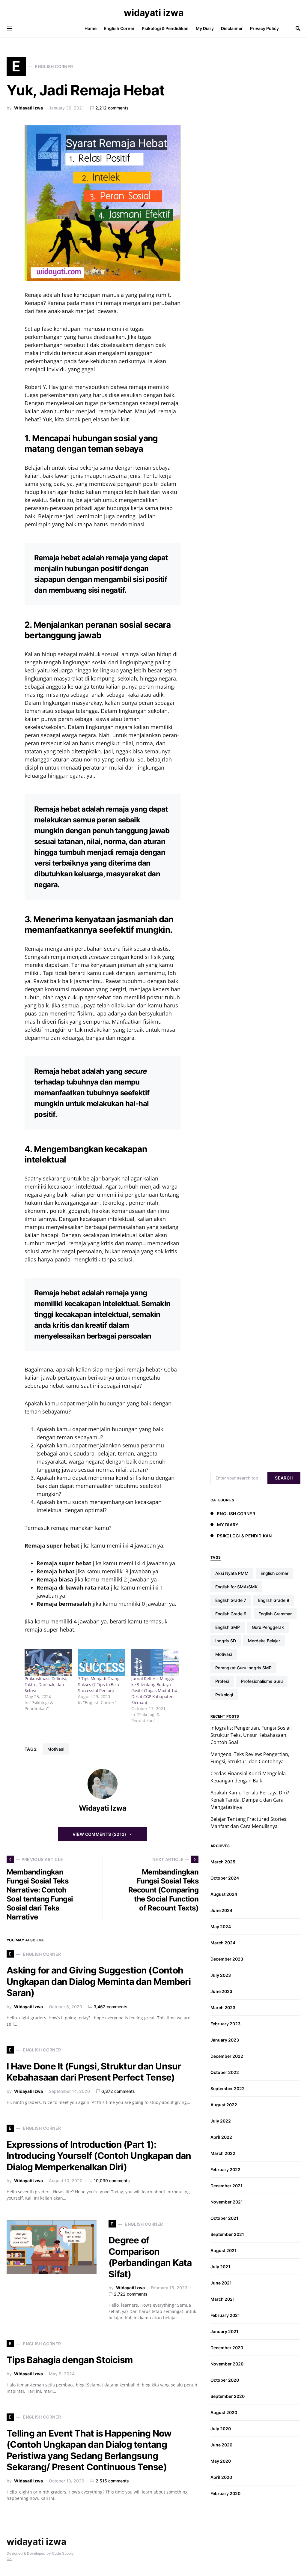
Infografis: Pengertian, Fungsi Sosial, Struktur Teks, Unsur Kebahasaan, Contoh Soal (251, 1735)
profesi (222, 1681)
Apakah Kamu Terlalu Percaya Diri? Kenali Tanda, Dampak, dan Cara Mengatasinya (250, 1800)
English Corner (236, 1514)
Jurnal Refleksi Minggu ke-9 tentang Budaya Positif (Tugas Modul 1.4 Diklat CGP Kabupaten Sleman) (154, 1690)
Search (284, 1478)
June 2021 (221, 2283)
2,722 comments (131, 2294)
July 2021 (220, 2267)
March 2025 (223, 1862)
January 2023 (225, 2040)
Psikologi (224, 1695)
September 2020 (228, 2396)
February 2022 (225, 2169)
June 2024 (221, 1910)
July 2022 (221, 2121)
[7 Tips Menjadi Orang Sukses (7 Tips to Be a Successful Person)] (102, 1662)
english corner (274, 1573)
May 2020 (221, 2461)
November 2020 (227, 2364)
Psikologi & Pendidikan (244, 1536)
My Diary (228, 1525)
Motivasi (56, 1749)
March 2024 (223, 1943)
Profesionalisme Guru (262, 1681)
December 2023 (227, 1959)
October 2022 (225, 2072)
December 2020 (227, 2348)
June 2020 (221, 2445)
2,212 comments (112, 108)
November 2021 (227, 2202)
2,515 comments (112, 2481)
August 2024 (224, 1894)
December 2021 (227, 2186)
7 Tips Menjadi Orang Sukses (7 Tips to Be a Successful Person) (99, 1684)
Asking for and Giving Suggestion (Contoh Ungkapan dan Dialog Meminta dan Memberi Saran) (99, 1981)
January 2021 (224, 2331)
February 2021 (225, 2315)
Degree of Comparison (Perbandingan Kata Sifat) (150, 2257)
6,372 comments (118, 2091)
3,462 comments (110, 2007)
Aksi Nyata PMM (232, 1573)
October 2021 (224, 2218)
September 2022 (228, 2088)
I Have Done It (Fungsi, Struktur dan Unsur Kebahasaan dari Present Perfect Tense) (94, 2072)
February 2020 (225, 2493)
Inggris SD (226, 1641)
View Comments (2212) (100, 1834)
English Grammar (275, 1614)
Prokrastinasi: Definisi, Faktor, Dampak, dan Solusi (46, 1684)
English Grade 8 (274, 1600)
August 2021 (224, 2250)
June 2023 (221, 1991)
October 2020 (225, 2380)
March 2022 (223, 2153)
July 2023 (221, 1975)
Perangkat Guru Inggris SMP (243, 1668)
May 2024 (221, 1927)
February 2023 (225, 2024)
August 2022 (224, 2105)
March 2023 (223, 2008)
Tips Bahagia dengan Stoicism (70, 2360)
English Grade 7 (231, 1600)
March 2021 (223, 2299)
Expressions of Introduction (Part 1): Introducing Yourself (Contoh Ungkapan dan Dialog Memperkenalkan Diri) (99, 2156)
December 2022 (227, 2056)
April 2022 (221, 2137)
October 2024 (225, 1878)
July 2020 (221, 2429)
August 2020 (224, 2412)
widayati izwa (154, 13)
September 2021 (227, 2234)
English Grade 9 (231, 1614)
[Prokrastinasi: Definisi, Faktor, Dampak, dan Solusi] (48, 1662)
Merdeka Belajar (264, 1641)
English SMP (228, 1627)
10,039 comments (112, 2181)
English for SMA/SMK (236, 1587)
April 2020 (221, 2477)
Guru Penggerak (268, 1627)
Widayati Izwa (28, 108)
